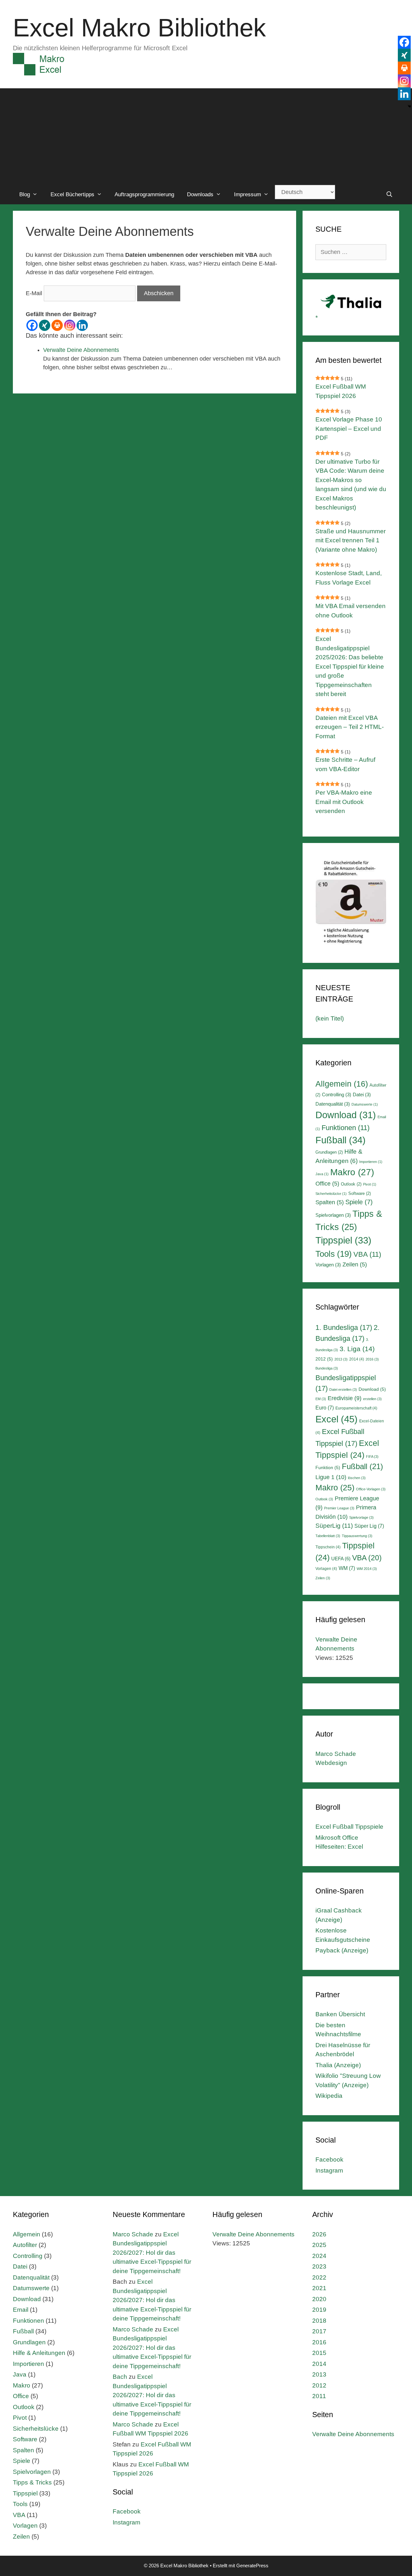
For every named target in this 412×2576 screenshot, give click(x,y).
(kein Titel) (330, 1018)
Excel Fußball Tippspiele (349, 1827)
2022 (319, 2277)
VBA (367, 1254)
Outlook (351, 1184)
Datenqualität (333, 1104)
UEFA (341, 1559)
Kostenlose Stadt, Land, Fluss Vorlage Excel (349, 578)
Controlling (337, 1094)
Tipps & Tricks (32, 2482)
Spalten (330, 1202)
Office (327, 1184)
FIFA (372, 1457)
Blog (25, 194)
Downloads (200, 194)
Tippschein (328, 1547)
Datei (362, 1094)
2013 (341, 1359)
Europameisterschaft (356, 1408)
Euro (325, 1408)
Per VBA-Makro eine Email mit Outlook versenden (344, 802)
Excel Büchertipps (72, 194)
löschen (357, 1478)
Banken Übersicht (340, 2014)
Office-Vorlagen (371, 1489)
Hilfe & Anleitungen (39, 2353)
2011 (319, 2396)
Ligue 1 (331, 1477)
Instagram (329, 2170)
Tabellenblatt (328, 1536)
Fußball (341, 1140)
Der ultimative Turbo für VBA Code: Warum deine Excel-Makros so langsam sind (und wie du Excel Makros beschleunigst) (351, 485)
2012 (324, 1359)
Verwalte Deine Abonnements (81, 350)
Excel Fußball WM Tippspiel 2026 (341, 391)
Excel (337, 1419)
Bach (120, 2377)
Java (322, 1174)
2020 (319, 2299)
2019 (319, 2310)
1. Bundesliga (344, 1327)
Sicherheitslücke (331, 1194)
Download (346, 1115)
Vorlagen (328, 1265)
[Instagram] (70, 325)
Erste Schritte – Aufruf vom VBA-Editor (345, 764)
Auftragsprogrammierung (144, 194)
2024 (319, 2256)
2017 (319, 2331)
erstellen (372, 1399)
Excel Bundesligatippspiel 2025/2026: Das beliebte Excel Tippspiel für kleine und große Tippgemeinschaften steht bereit (350, 666)
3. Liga (357, 1349)
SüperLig (334, 1526)
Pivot (370, 1184)
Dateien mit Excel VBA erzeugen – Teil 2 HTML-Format (350, 727)
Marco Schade (133, 2234)
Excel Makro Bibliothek (139, 28)
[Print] (57, 325)
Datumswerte (365, 1104)
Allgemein (342, 1084)
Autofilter (25, 2245)
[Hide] (409, 106)
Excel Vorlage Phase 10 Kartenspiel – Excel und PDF (349, 429)
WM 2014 (367, 1569)
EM (321, 1399)
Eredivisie (345, 1398)
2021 (319, 2288)
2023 (319, 2266)
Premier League (339, 1508)
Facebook (329, 2160)
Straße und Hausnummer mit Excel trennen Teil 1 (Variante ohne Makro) (351, 540)
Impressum (248, 194)
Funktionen (346, 1128)
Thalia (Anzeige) (338, 2065)
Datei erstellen (343, 1390)
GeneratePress (252, 2566)
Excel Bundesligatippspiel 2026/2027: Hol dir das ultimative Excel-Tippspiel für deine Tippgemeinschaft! (152, 2253)
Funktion (328, 1467)
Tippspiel (343, 1240)
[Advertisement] (206, 137)
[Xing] (45, 325)
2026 (319, 2234)
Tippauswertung (357, 1536)
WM (347, 1568)
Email (21, 2310)
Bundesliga (327, 1368)
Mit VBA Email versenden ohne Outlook (351, 611)
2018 (319, 2321)
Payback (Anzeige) (342, 1950)
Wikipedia (329, 2096)
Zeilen (355, 1264)
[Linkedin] (82, 325)
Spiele (359, 1202)
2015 (319, 2353)
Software (360, 1193)
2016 (372, 1359)
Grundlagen (329, 1152)
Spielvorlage (361, 1517)
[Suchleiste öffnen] (389, 195)
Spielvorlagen (333, 1215)
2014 (357, 1359)
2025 (319, 2245)
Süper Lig (369, 1526)
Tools (334, 1254)
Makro (352, 1172)
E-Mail (34, 293)
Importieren (371, 1162)
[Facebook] (32, 325)
